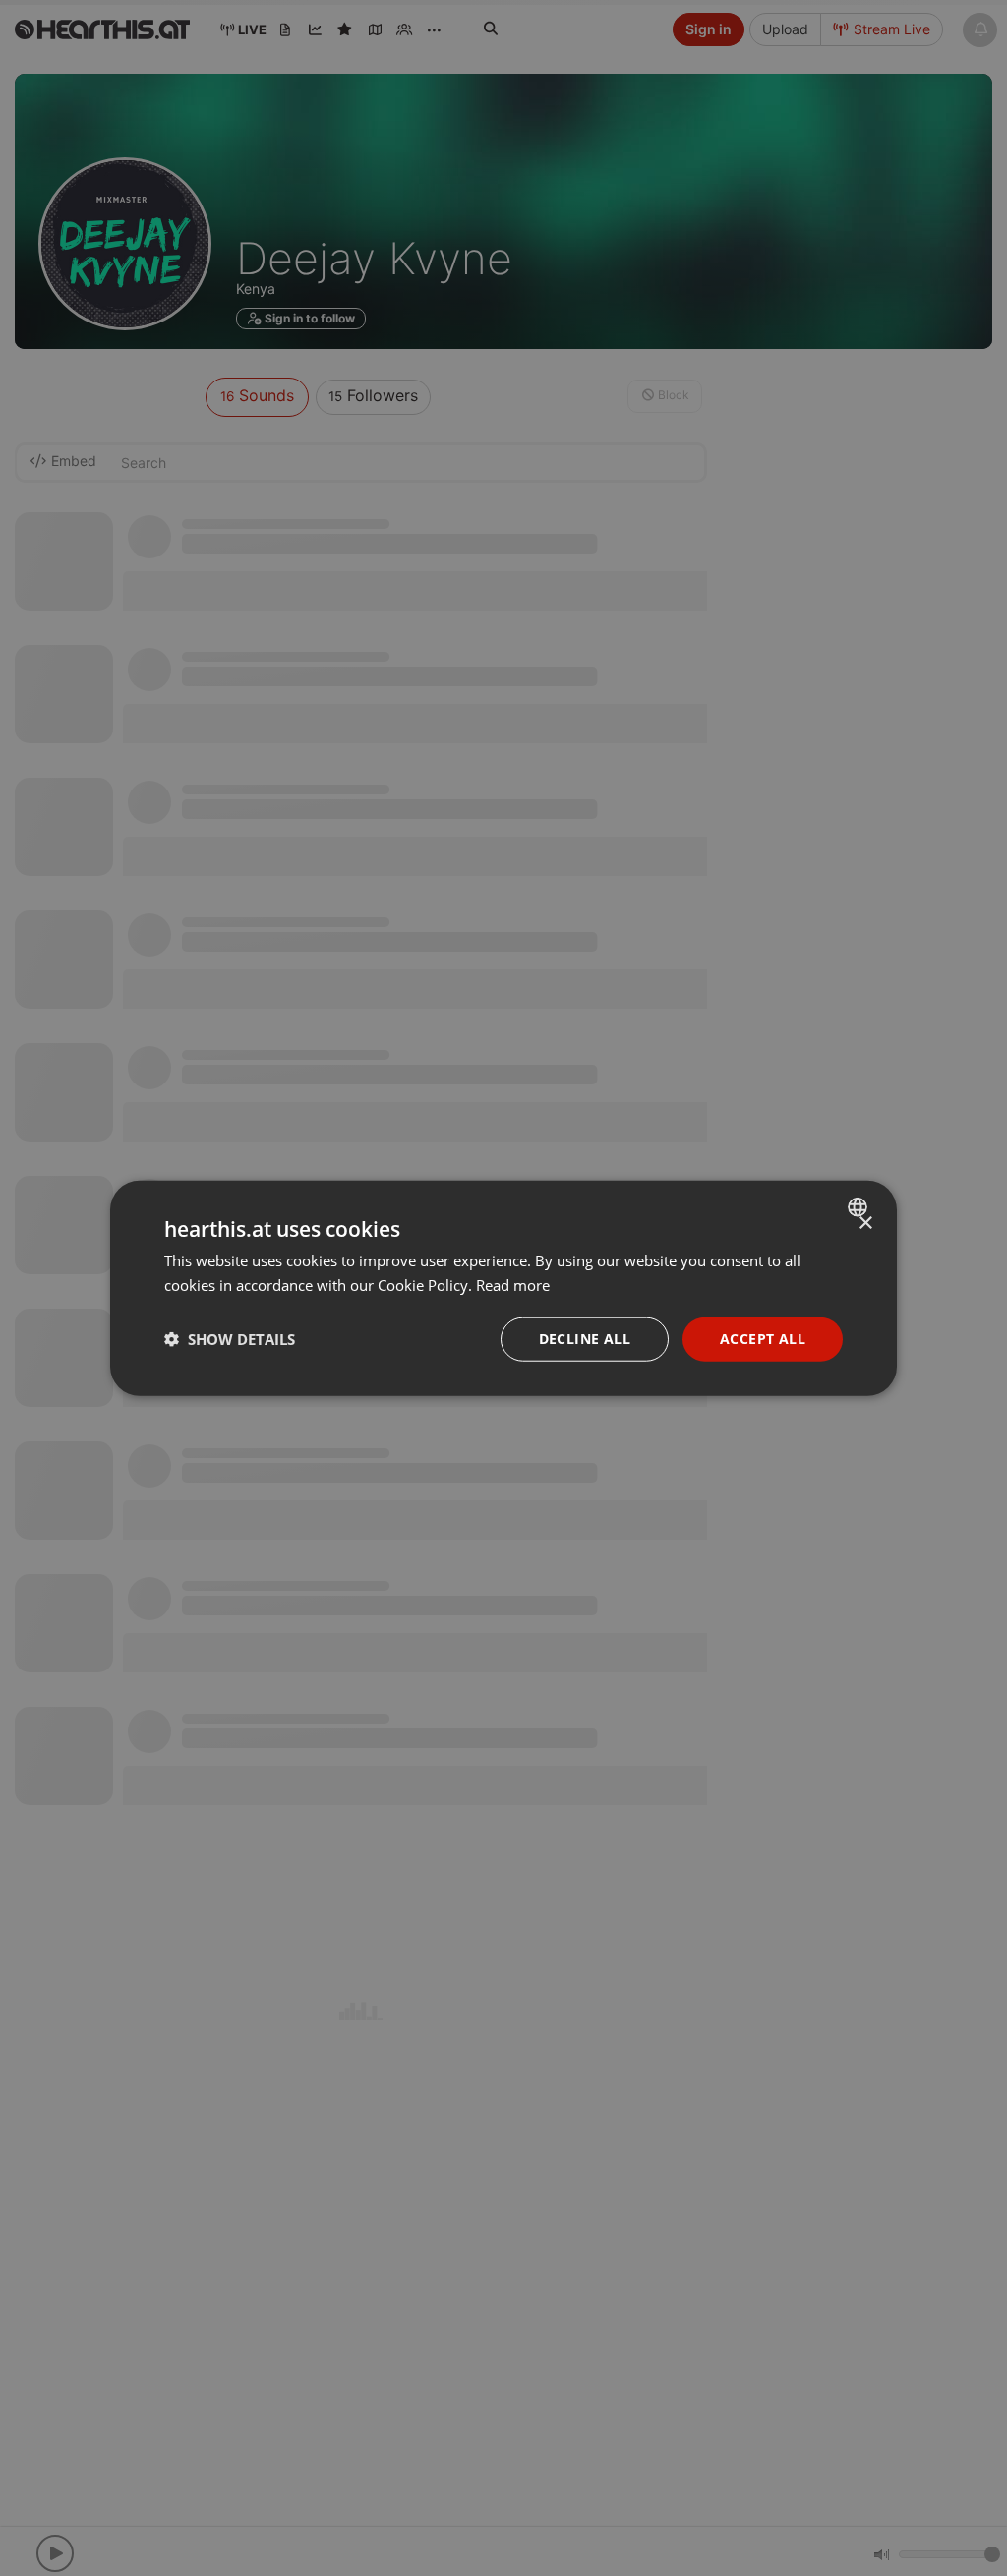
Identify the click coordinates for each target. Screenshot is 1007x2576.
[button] (230, 1339)
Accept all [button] (763, 1339)
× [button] (865, 1224)
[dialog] (503, 1288)
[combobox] (860, 1207)
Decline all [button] (585, 1339)
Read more (513, 1285)
